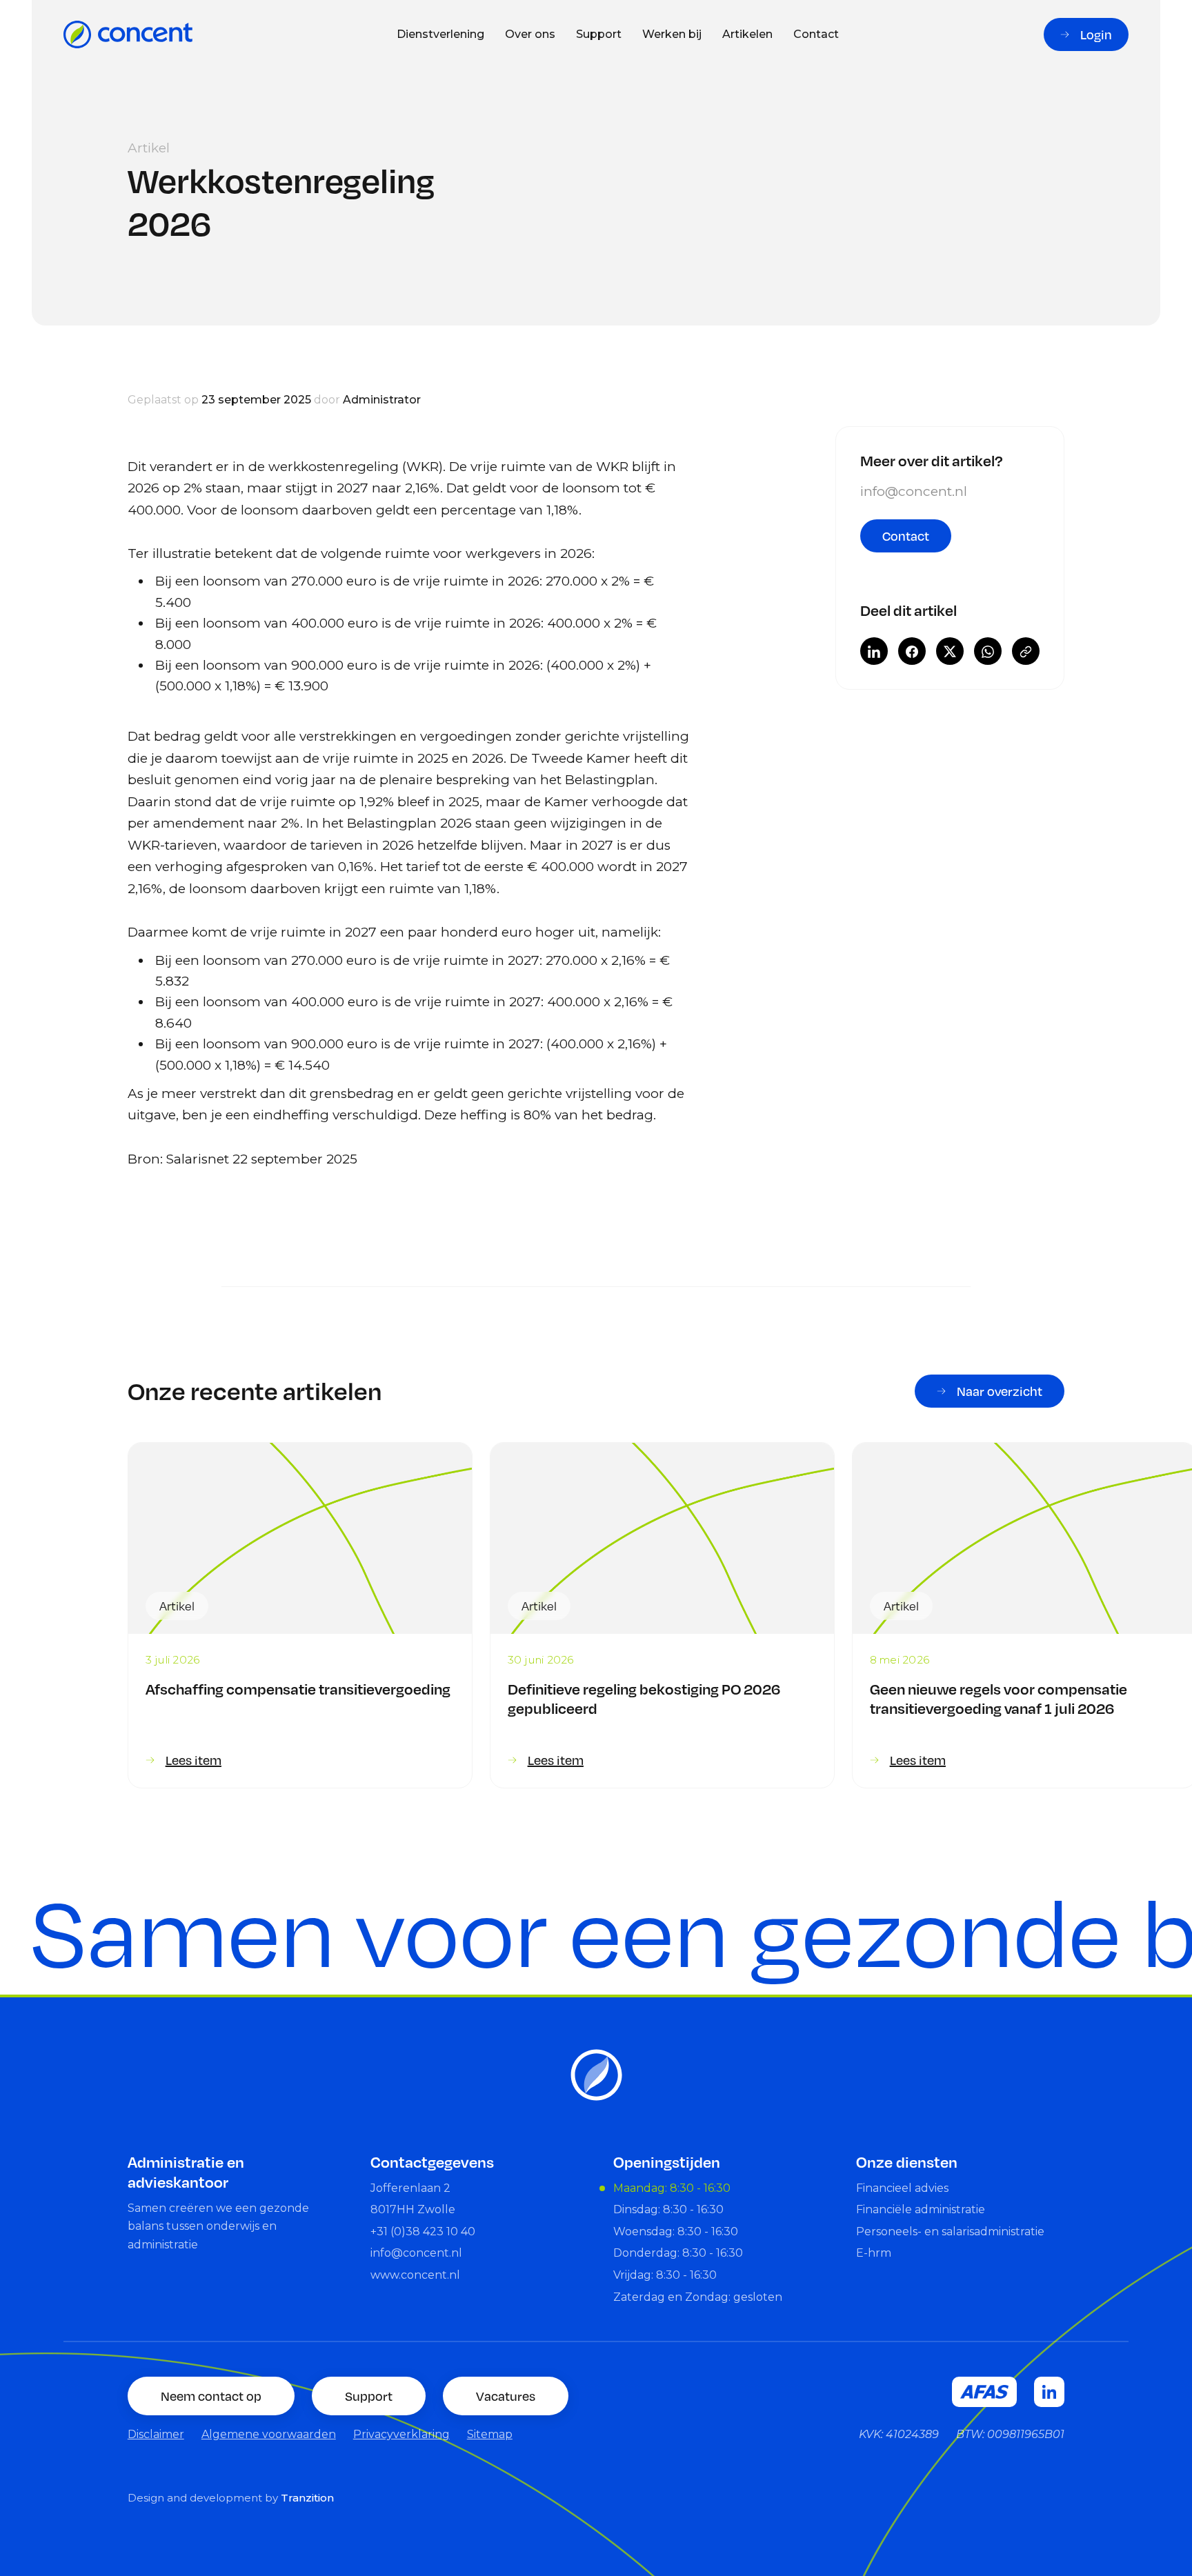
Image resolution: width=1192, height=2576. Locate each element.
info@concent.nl (914, 491)
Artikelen (747, 34)
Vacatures (506, 2396)
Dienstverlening (440, 34)
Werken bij (672, 34)
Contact (816, 34)
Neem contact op (211, 2396)
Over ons (530, 34)
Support (599, 34)
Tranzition (307, 2498)
